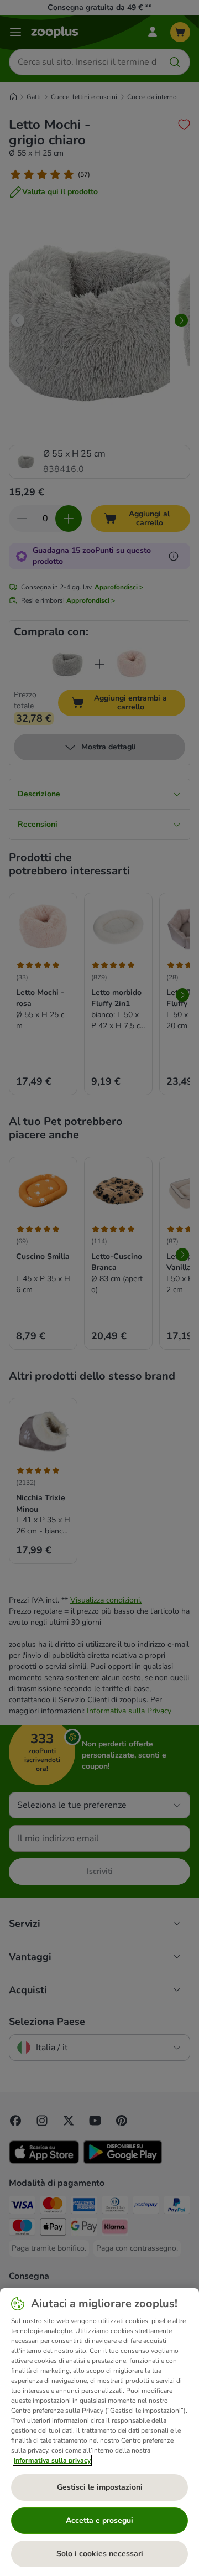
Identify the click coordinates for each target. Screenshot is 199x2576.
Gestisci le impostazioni (100, 2487)
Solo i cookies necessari (100, 2554)
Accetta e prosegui (99, 2520)
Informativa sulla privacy (52, 2460)
